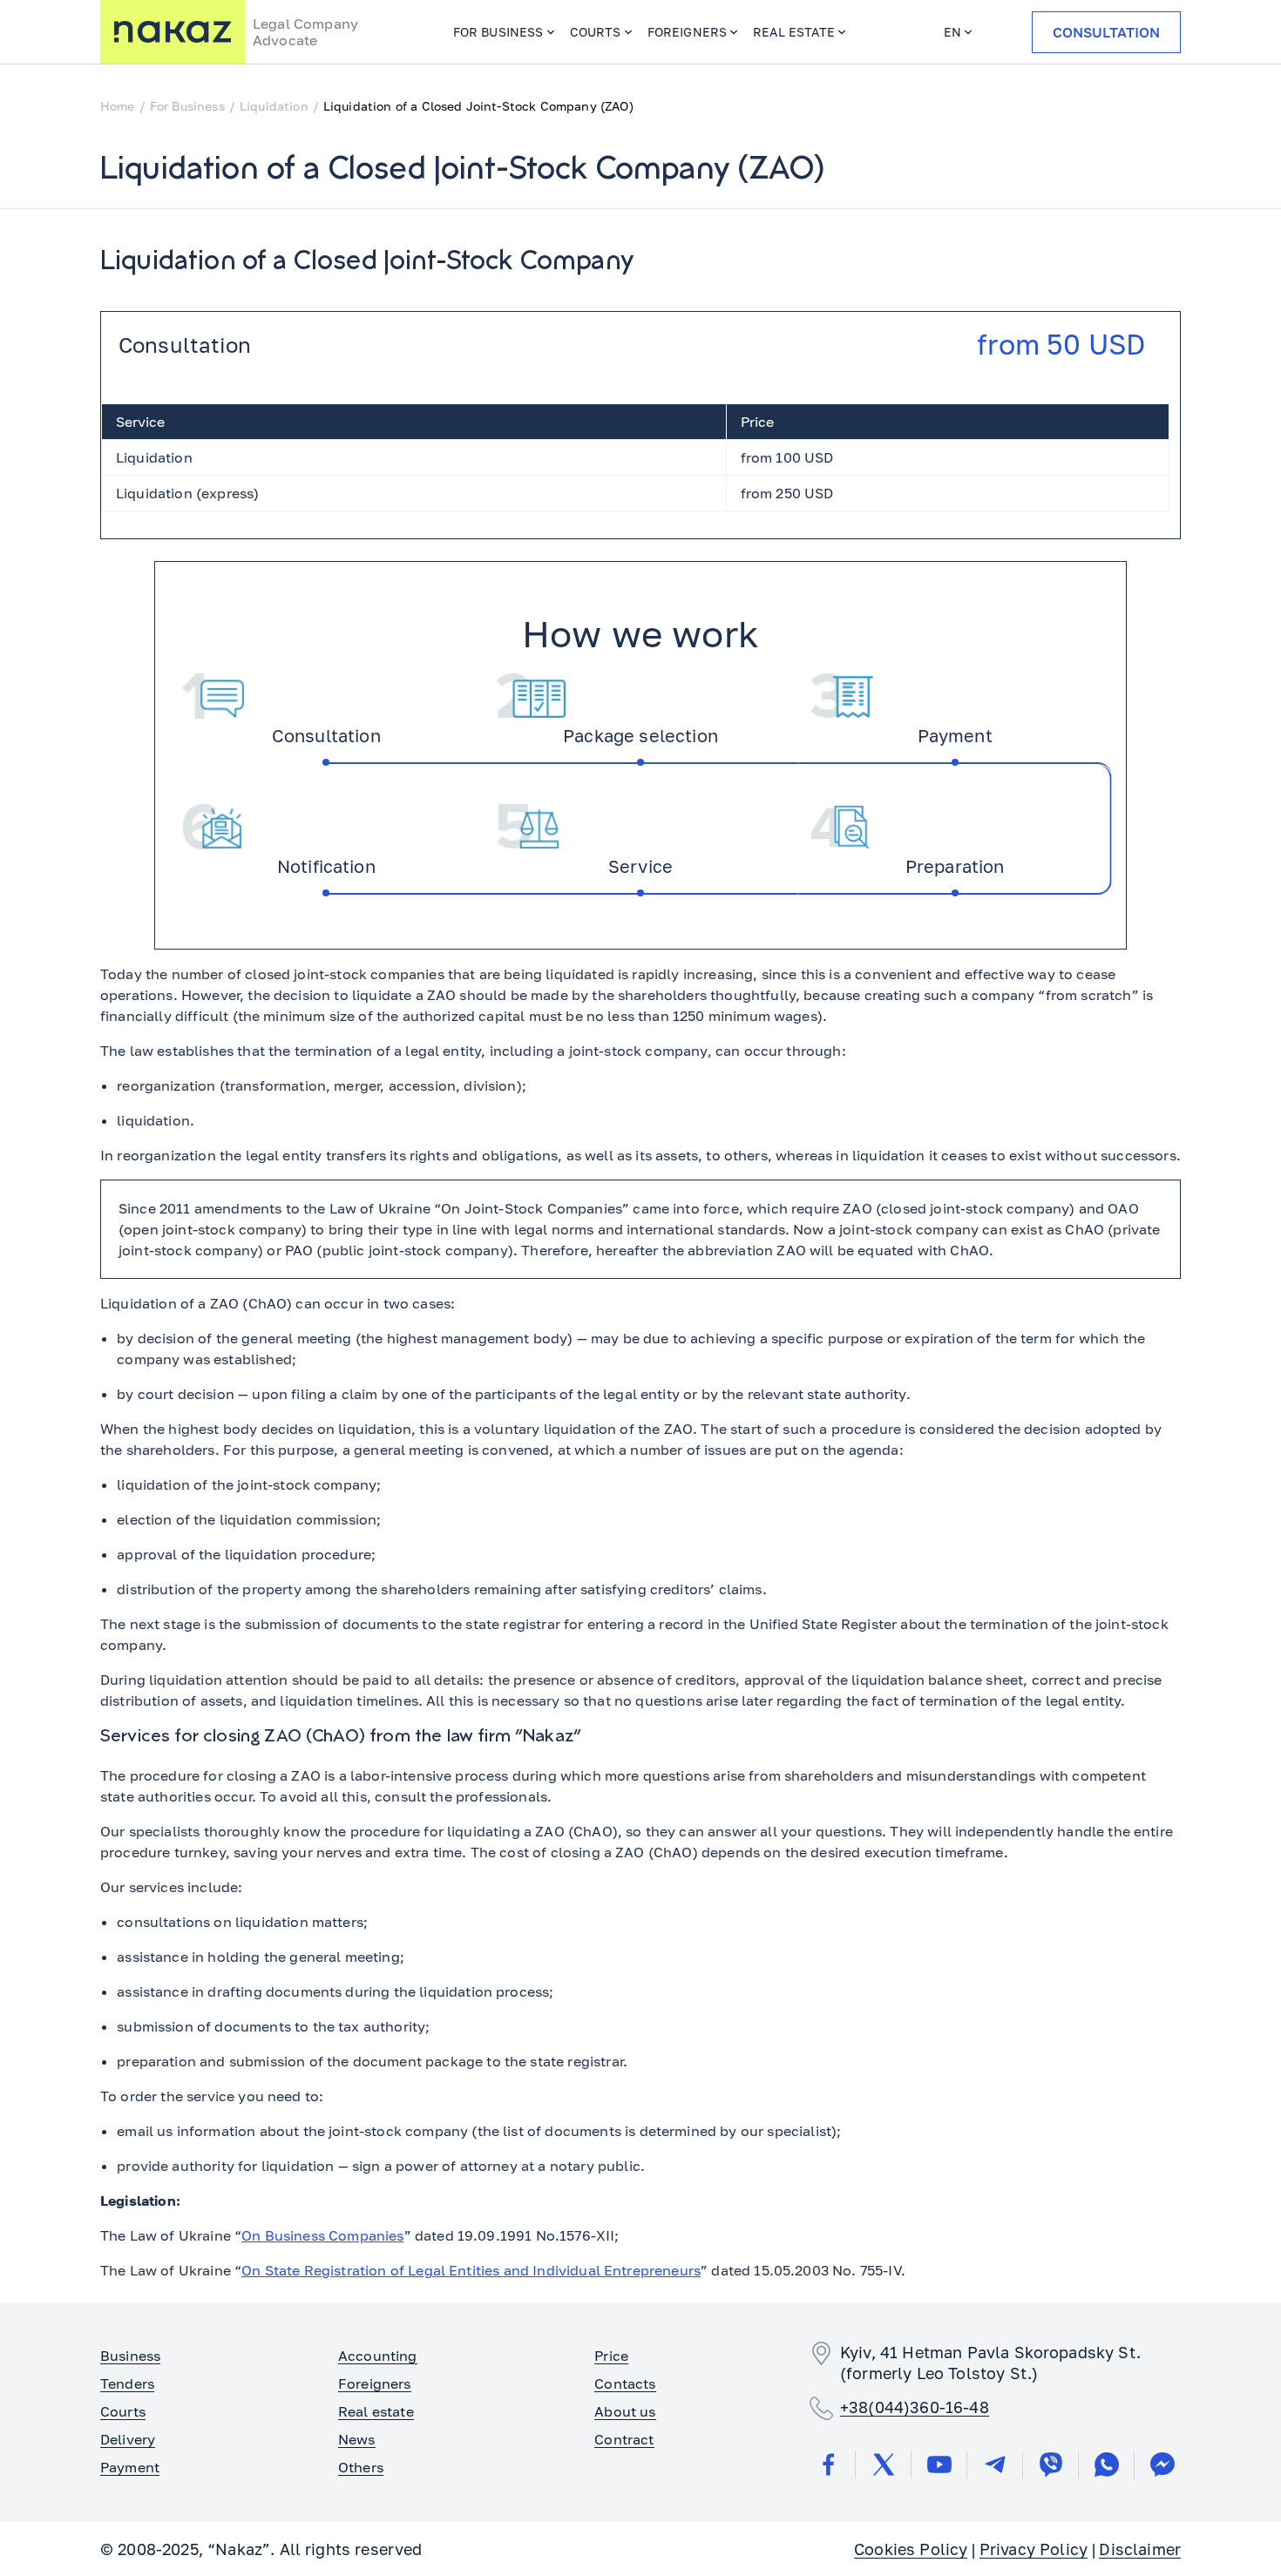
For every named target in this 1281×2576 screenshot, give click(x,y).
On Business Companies (322, 2235)
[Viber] (1051, 2464)
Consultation (1106, 32)
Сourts (596, 32)
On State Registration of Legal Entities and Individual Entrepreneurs (471, 2270)
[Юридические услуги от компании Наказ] (173, 32)
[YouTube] (939, 2464)
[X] (884, 2464)
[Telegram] (995, 2464)
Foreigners (688, 32)
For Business (498, 32)
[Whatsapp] (1107, 2464)
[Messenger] (1162, 2464)
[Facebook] (828, 2464)
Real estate (794, 32)
